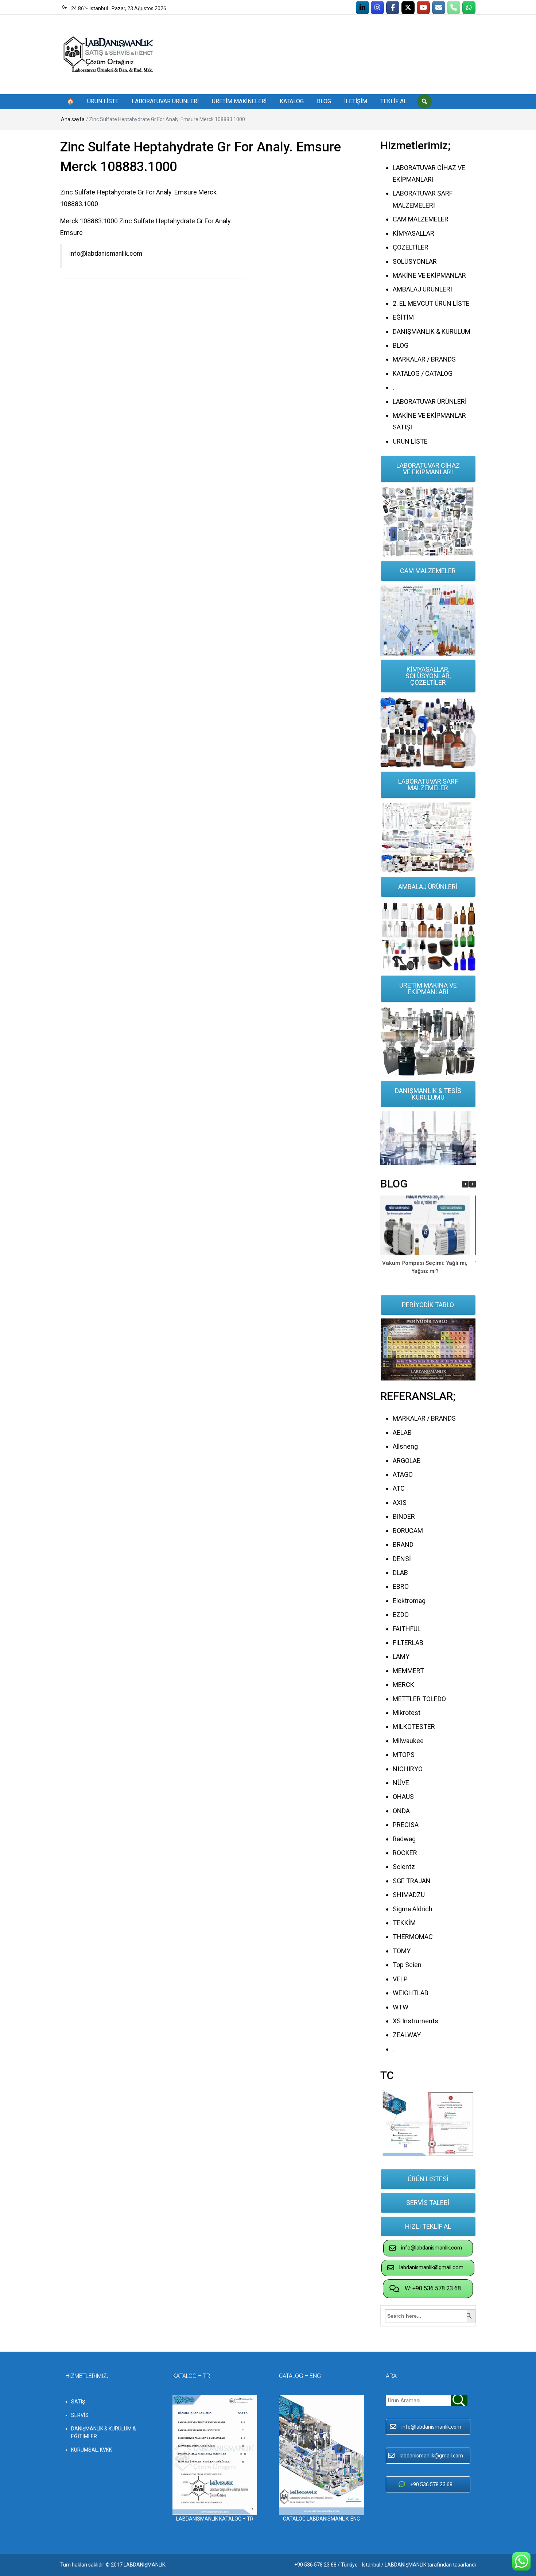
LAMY (401, 1656)
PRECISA (406, 1825)
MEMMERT (408, 1671)
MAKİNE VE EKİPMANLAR (429, 275)
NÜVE (401, 1783)
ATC (399, 1488)
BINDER (404, 1516)
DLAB (400, 1573)
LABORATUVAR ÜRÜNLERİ (165, 101)
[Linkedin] (362, 8)
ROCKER (405, 1853)
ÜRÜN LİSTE (103, 101)
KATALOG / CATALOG (423, 373)
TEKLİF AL (394, 101)
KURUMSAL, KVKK (92, 2450)
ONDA (401, 1811)
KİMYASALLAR (413, 233)
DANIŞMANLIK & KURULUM (432, 331)
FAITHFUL (407, 1629)
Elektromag (409, 1601)
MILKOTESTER (414, 1727)
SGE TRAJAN (412, 1881)
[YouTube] (423, 8)
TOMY (402, 1951)
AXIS (400, 1503)
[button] (473, 1184)
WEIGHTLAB (411, 1993)
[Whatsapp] (469, 8)
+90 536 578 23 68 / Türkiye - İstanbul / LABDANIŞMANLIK (360, 2565)
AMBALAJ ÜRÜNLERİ (422, 289)
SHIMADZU (409, 1895)
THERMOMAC (413, 1937)
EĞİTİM (403, 317)
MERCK (403, 1685)
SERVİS (80, 2415)
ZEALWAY (407, 2035)
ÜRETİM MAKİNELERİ (239, 101)
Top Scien (407, 1965)
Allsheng (405, 1446)
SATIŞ (78, 2402)
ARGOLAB (407, 1461)
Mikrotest (407, 1713)
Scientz (404, 1867)
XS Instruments (415, 2021)
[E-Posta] (439, 8)
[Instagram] (377, 8)
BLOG (324, 101)
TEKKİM (404, 1923)
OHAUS (403, 1797)
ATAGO (403, 1474)
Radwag (404, 1839)
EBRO (401, 1586)
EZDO (401, 1615)
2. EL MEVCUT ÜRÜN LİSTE (431, 303)
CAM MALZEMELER (421, 219)
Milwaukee (408, 1741)
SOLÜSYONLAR (415, 261)
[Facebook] (393, 8)
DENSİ (402, 1559)
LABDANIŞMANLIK (144, 2565)
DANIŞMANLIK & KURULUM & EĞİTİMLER (104, 2432)
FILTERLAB (408, 1643)
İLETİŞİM (356, 101)
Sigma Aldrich (413, 1909)
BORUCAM (408, 1531)
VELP (400, 1979)
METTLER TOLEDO (419, 1699)
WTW (401, 2007)
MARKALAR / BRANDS (424, 359)
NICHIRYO (408, 1769)
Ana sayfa (73, 119)
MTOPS (404, 1755)
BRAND (403, 1544)
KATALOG (292, 101)
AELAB (402, 1432)
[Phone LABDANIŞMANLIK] (454, 8)
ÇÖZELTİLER (411, 247)
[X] (408, 8)
